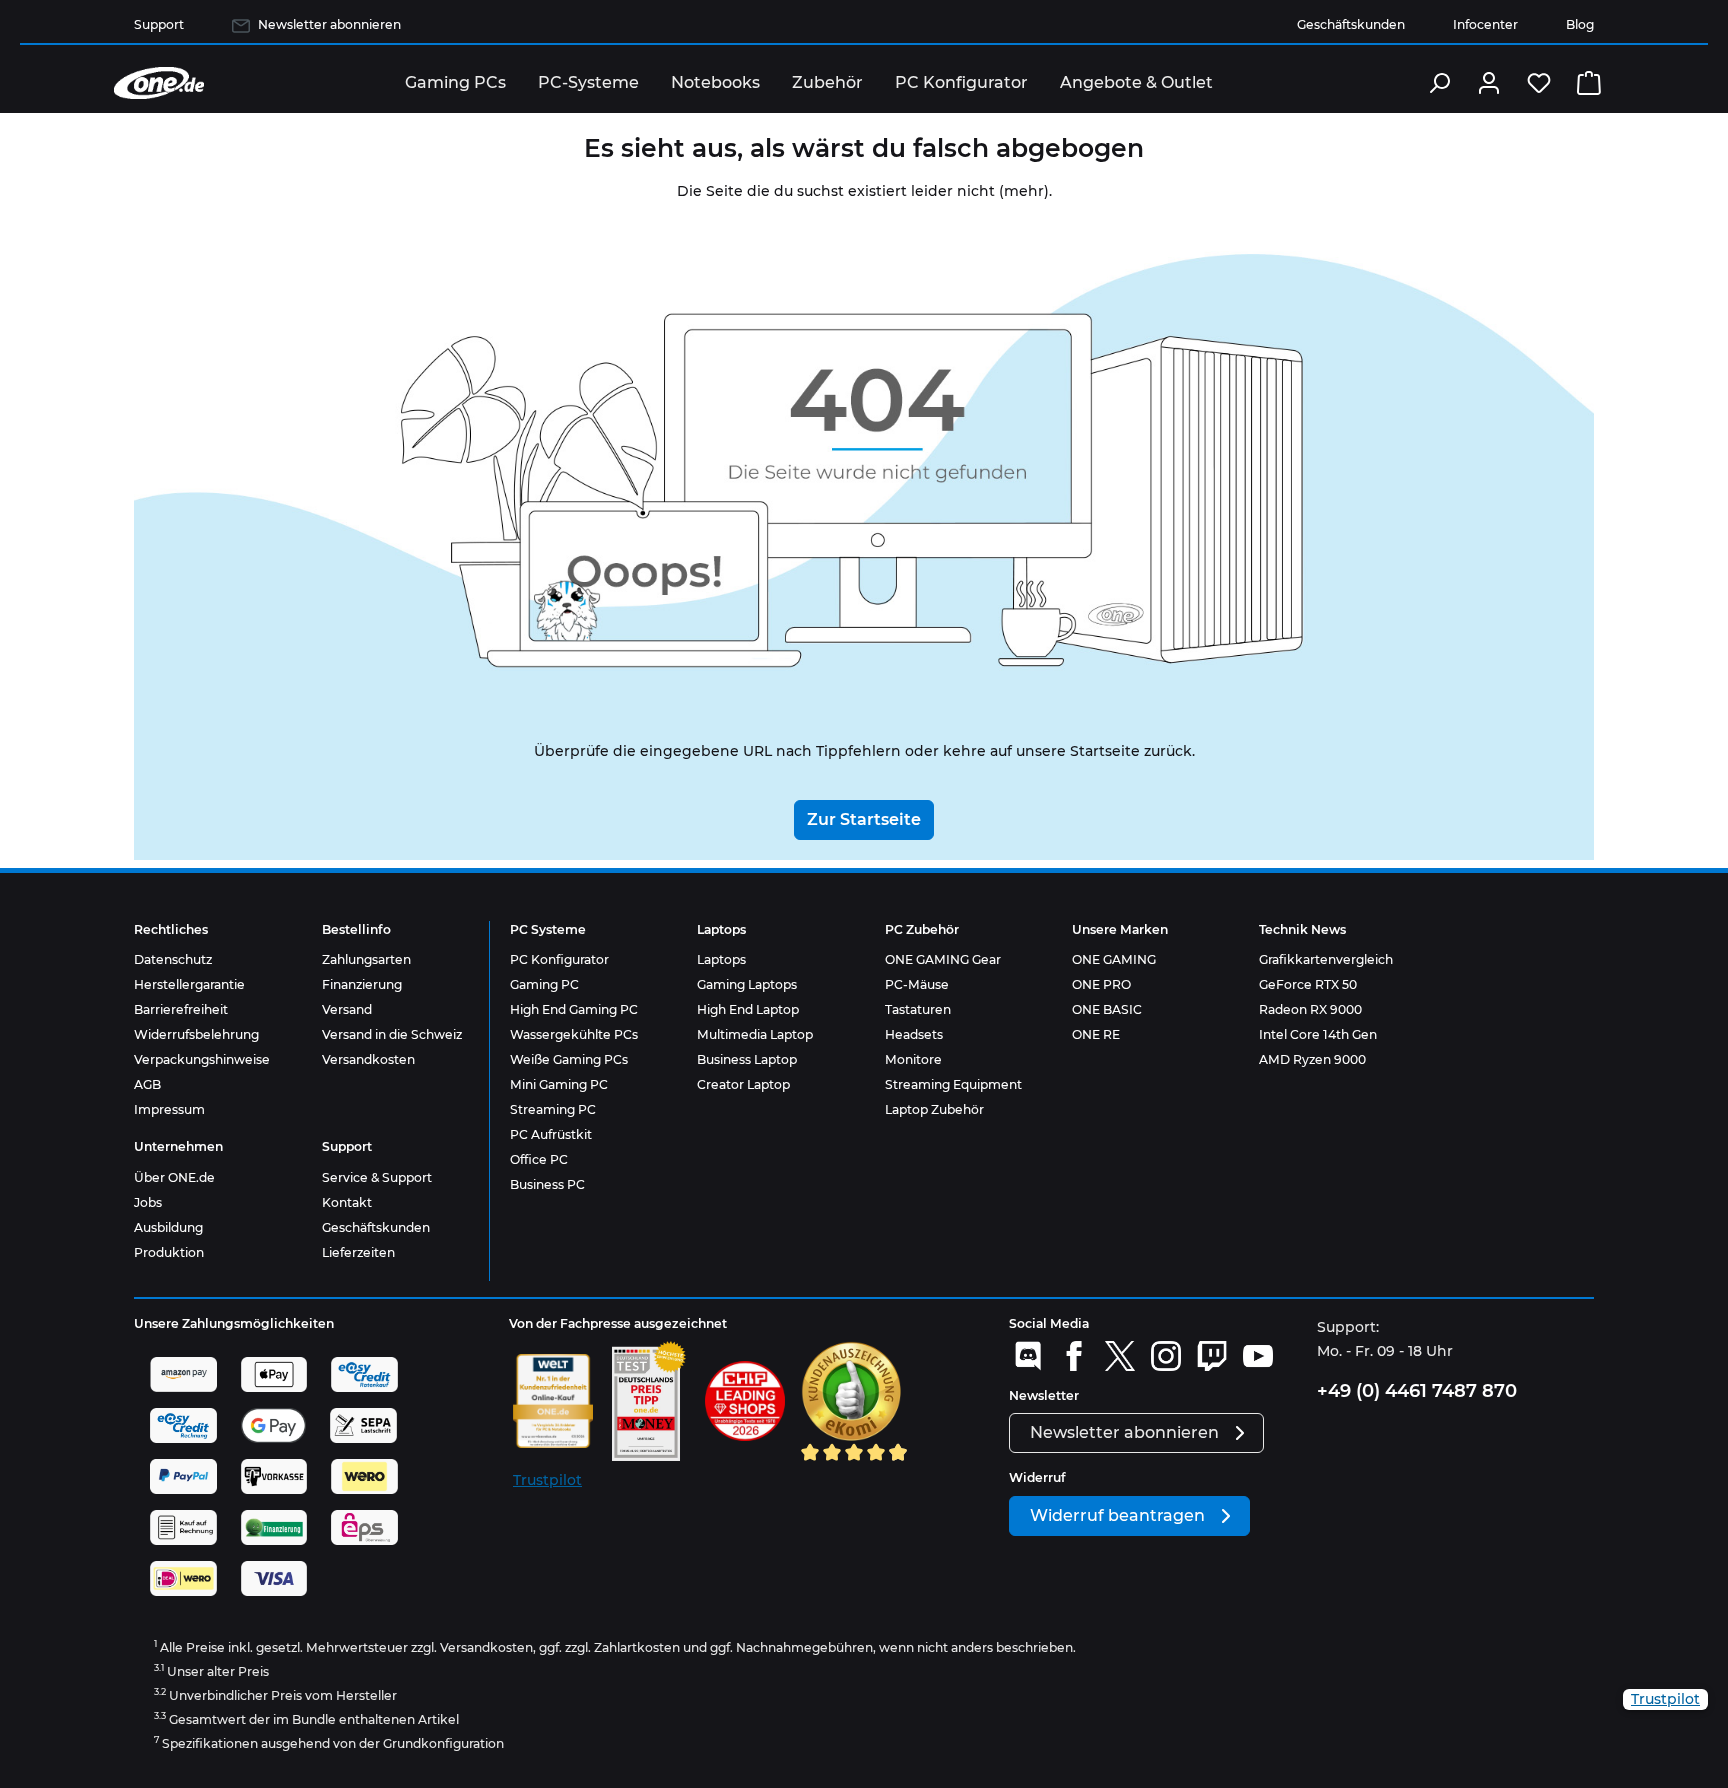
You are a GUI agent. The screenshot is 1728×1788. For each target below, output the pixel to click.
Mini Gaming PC (559, 1084)
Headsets (914, 1034)
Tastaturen (918, 1009)
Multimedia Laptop (755, 1034)
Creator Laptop (743, 1084)
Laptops (721, 959)
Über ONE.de (174, 1177)
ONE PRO (1101, 984)
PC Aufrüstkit (551, 1134)
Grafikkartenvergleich (1326, 959)
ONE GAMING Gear (943, 959)
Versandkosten (368, 1059)
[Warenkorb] (1589, 83)
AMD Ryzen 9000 (1312, 1059)
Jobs (148, 1202)
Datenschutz (173, 959)
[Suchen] (1439, 83)
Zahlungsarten (366, 959)
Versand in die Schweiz (392, 1034)
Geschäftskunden (1351, 24)
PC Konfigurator (559, 959)
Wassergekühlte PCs (574, 1034)
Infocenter (1485, 24)
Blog (1580, 24)
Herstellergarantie (189, 984)
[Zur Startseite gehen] (159, 83)
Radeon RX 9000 (1310, 1009)
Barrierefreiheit (181, 1009)
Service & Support (377, 1177)
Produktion (169, 1252)
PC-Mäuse (917, 984)
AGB (147, 1084)
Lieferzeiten (358, 1252)
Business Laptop (747, 1059)
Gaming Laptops (747, 984)
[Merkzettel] (1539, 83)
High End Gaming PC (574, 1009)
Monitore (913, 1059)
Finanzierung (362, 984)
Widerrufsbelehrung (196, 1034)
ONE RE (1096, 1034)
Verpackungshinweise (202, 1059)
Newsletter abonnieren (329, 24)
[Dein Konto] (1489, 83)
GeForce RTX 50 (1308, 984)
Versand (347, 1009)
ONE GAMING (1114, 959)
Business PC (547, 1184)
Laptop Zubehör (934, 1109)
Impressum (169, 1109)
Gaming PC (544, 984)
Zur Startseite (864, 819)
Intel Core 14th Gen (1318, 1034)
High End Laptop (748, 1009)
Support (159, 24)
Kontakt (347, 1202)
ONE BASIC (1107, 1009)
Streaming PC (553, 1109)
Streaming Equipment (953, 1084)
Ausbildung (168, 1227)
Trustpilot (547, 1480)
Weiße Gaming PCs (569, 1059)
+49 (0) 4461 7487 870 (1417, 1391)
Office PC (539, 1159)
